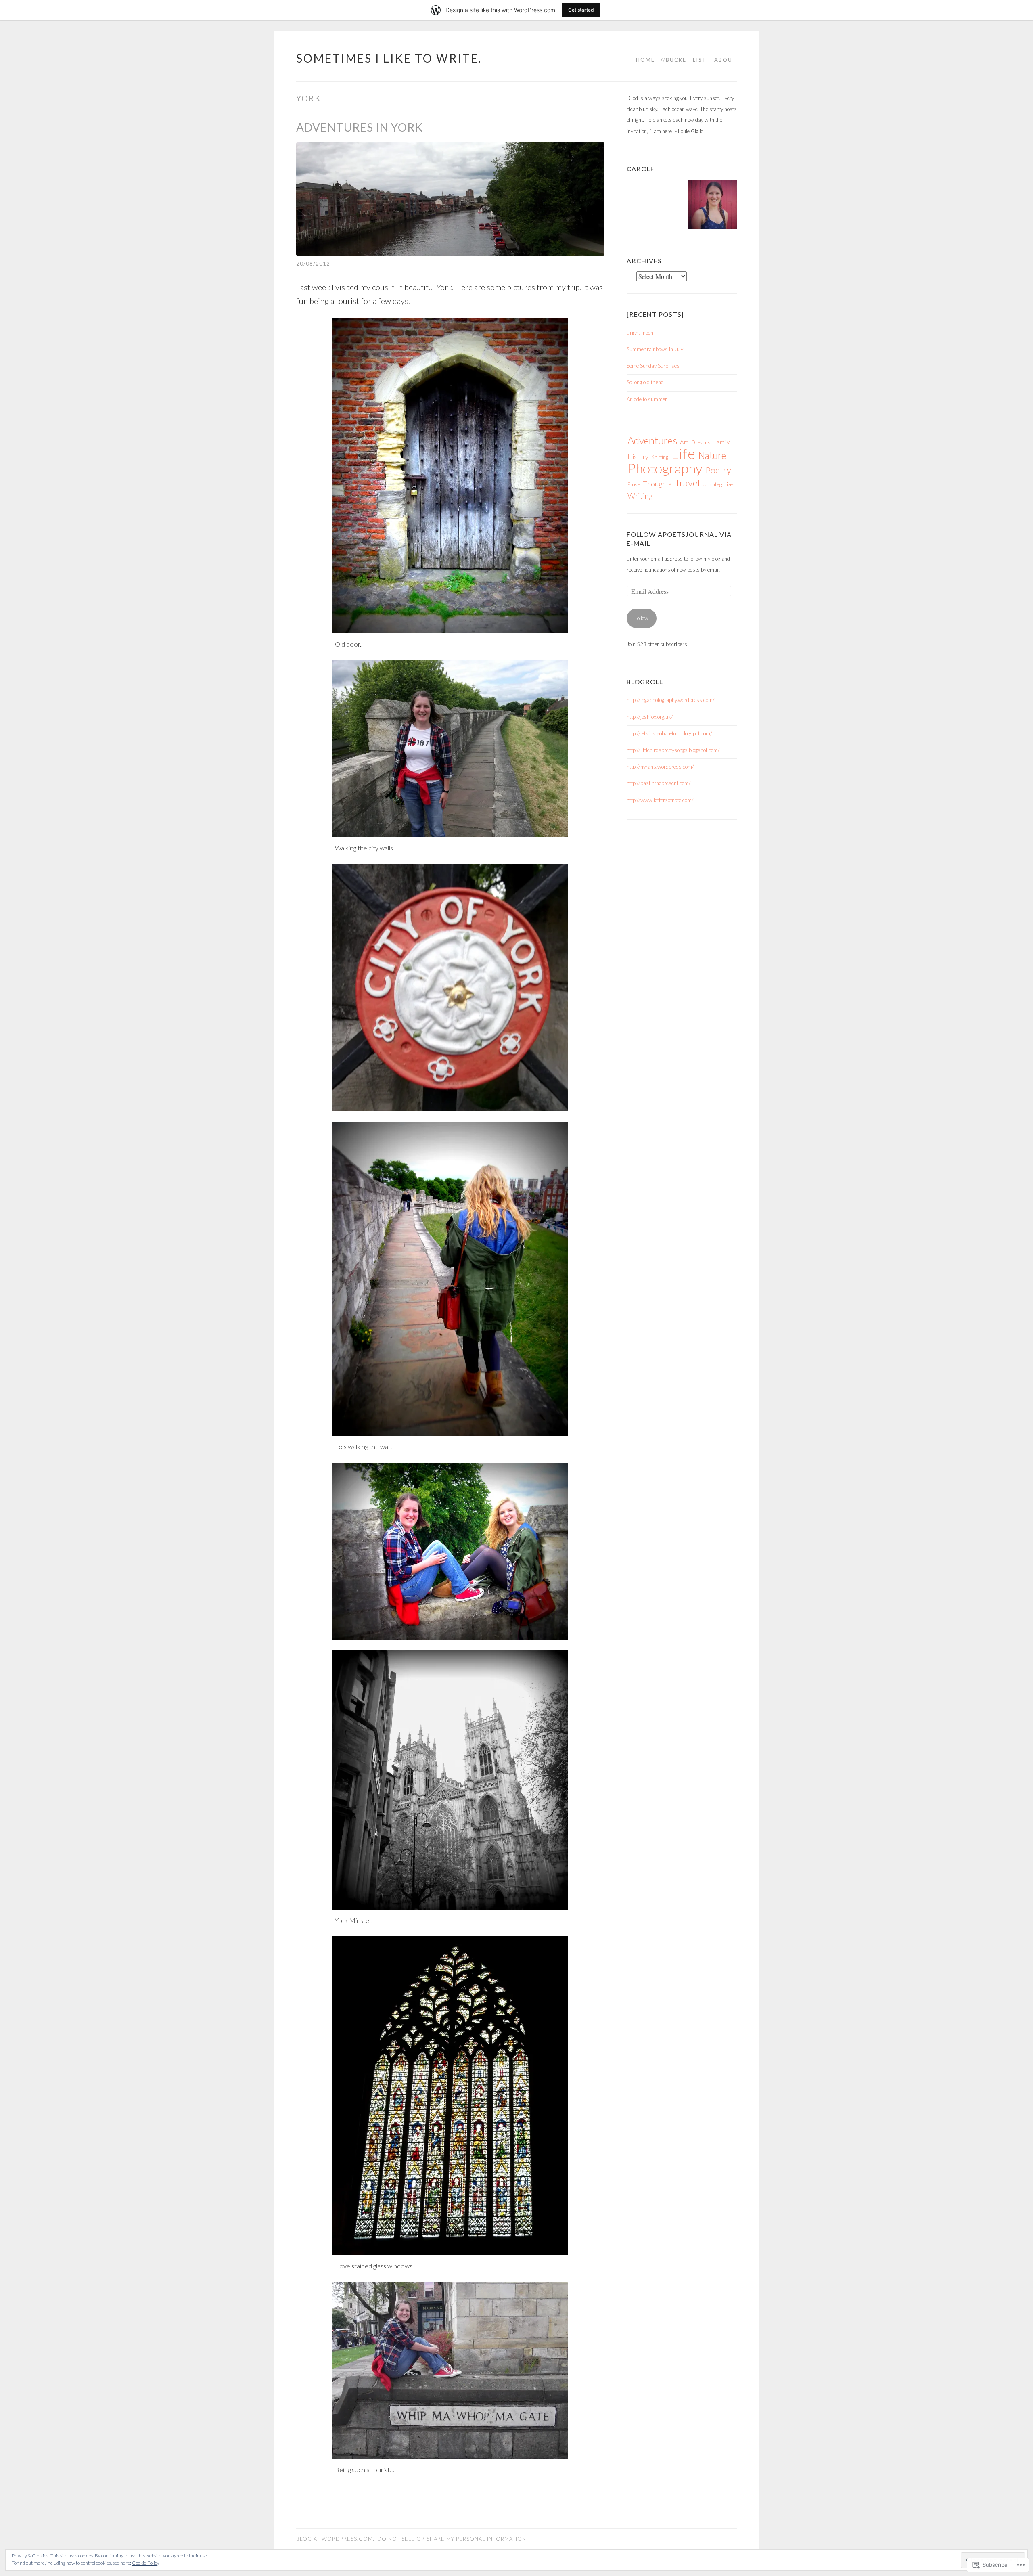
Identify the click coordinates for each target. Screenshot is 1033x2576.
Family (721, 442)
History (638, 456)
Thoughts (657, 484)
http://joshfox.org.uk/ (650, 717)
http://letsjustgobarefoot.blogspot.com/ (669, 733)
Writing (640, 496)
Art (684, 442)
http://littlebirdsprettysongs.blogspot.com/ (673, 750)
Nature (712, 456)
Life (683, 453)
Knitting (660, 457)
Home (645, 60)
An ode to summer (647, 399)
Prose (634, 484)
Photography (665, 468)
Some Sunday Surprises (653, 366)
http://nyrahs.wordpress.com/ (660, 767)
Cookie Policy (146, 2563)
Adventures (652, 440)
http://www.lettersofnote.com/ (660, 800)
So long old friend (645, 382)
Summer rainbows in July (655, 349)
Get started (581, 10)
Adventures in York (360, 127)
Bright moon (640, 333)
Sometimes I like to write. (389, 58)
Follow (641, 618)
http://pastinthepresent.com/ (659, 783)
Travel (687, 483)
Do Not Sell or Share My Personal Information (452, 2539)
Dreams (701, 442)
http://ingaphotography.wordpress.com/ (671, 700)
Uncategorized (719, 484)
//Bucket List (684, 60)
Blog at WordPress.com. (335, 2539)
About (726, 60)
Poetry (718, 470)
